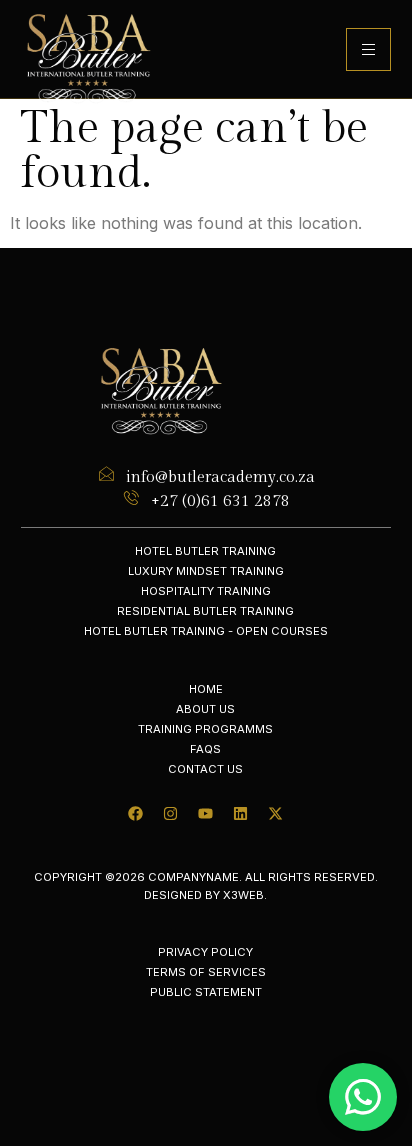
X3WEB (243, 895)
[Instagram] (171, 814)
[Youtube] (206, 814)
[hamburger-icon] (368, 49)
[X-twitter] (276, 814)
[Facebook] (136, 814)
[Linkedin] (241, 814)
